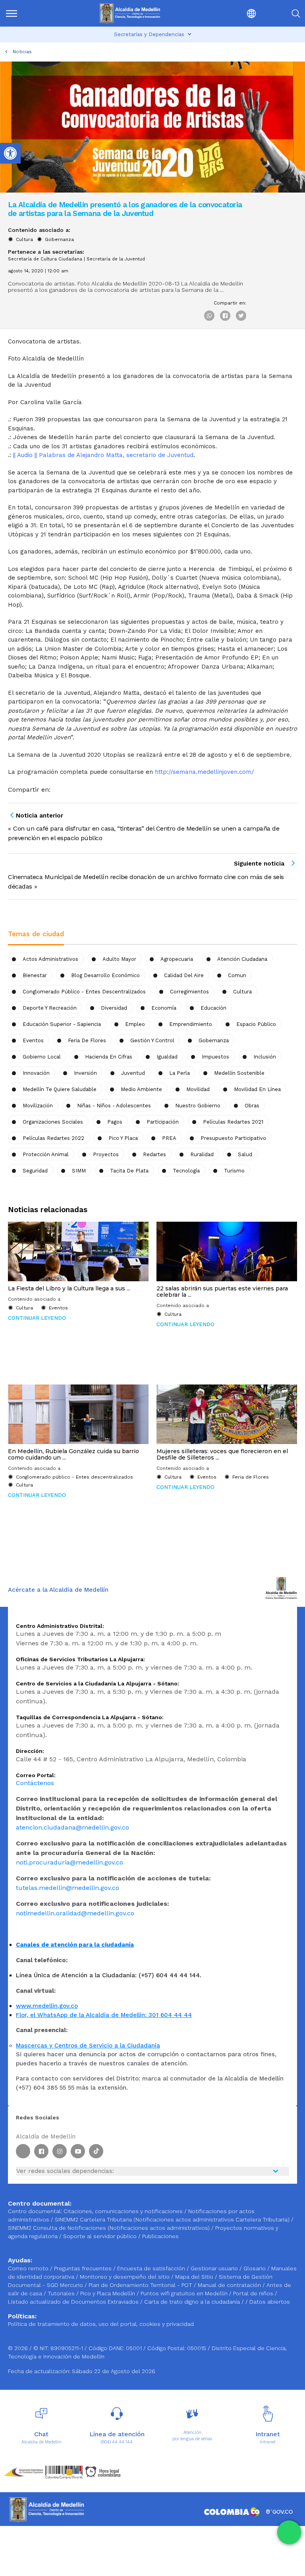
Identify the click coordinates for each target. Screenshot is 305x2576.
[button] (234, 13)
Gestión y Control (152, 1040)
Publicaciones (160, 2236)
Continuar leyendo (37, 1318)
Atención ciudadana (242, 959)
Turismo (234, 1171)
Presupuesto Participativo (233, 1138)
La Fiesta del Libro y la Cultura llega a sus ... (69, 1288)
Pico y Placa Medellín (108, 2293)
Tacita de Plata (129, 1171)
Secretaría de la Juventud (116, 259)
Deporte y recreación (50, 1008)
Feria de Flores (87, 1040)
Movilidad (198, 1089)
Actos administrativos (50, 959)
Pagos (115, 1122)
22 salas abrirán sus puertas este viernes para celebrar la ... (222, 1292)
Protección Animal (46, 1154)
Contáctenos (35, 1783)
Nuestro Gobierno (198, 1106)
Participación (163, 1122)
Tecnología (186, 1171)
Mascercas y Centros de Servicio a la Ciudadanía (88, 2046)
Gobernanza (59, 239)
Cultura (24, 239)
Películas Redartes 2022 (53, 1138)
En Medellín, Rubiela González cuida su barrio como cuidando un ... (73, 1454)
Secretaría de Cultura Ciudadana (45, 259)
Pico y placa (123, 1138)
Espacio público (256, 1024)
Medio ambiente (141, 1089)
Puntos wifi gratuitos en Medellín (185, 2293)
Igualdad (167, 1057)
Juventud (133, 1073)
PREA (169, 1138)
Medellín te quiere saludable (60, 1089)
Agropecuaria (177, 959)
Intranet (268, 2442)
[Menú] (26, 13)
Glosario (255, 2268)
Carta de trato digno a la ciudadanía (192, 2302)
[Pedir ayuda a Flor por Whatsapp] (289, 2532)
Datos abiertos (270, 2302)
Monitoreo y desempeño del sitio (125, 2277)
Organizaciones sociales (53, 1122)
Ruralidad (202, 1154)
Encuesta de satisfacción (152, 2268)
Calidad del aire (184, 975)
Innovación (36, 1073)
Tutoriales (62, 2293)
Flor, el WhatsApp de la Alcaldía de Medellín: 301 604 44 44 (104, 2015)
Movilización (38, 1106)
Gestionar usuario (215, 2268)
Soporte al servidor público (100, 2236)
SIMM (79, 1171)
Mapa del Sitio (195, 2277)
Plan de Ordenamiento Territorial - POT (141, 2285)
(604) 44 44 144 (117, 2442)
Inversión (85, 1073)
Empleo (135, 1024)
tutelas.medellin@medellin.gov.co (68, 1888)
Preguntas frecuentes (84, 2268)
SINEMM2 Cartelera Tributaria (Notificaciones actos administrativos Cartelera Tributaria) (172, 2219)
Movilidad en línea (257, 1089)
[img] (12, 13)
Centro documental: (35, 2211)
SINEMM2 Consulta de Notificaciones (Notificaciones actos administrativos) (110, 2228)
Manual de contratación (230, 2285)
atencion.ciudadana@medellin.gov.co (72, 1827)
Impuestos (215, 1057)
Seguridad (35, 1171)
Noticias (22, 52)
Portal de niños (254, 2293)
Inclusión (265, 1057)
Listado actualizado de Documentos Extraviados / (76, 2302)
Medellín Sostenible (239, 1073)
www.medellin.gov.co (47, 2006)
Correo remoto (29, 2268)
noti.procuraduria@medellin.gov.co (69, 1862)
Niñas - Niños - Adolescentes (114, 1106)
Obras (252, 1106)
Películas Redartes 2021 (233, 1122)
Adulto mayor (119, 959)
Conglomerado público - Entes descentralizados (84, 992)
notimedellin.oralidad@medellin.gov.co (75, 1913)
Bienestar (35, 975)
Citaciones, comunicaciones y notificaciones (123, 2211)
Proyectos (106, 1154)
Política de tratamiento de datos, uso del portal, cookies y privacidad (101, 2324)
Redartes (154, 1154)
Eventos (33, 1040)
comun (237, 975)
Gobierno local (42, 1057)
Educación (213, 1008)
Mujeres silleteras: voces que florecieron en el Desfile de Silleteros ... (222, 1454)
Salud (245, 1154)
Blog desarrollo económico (105, 975)
